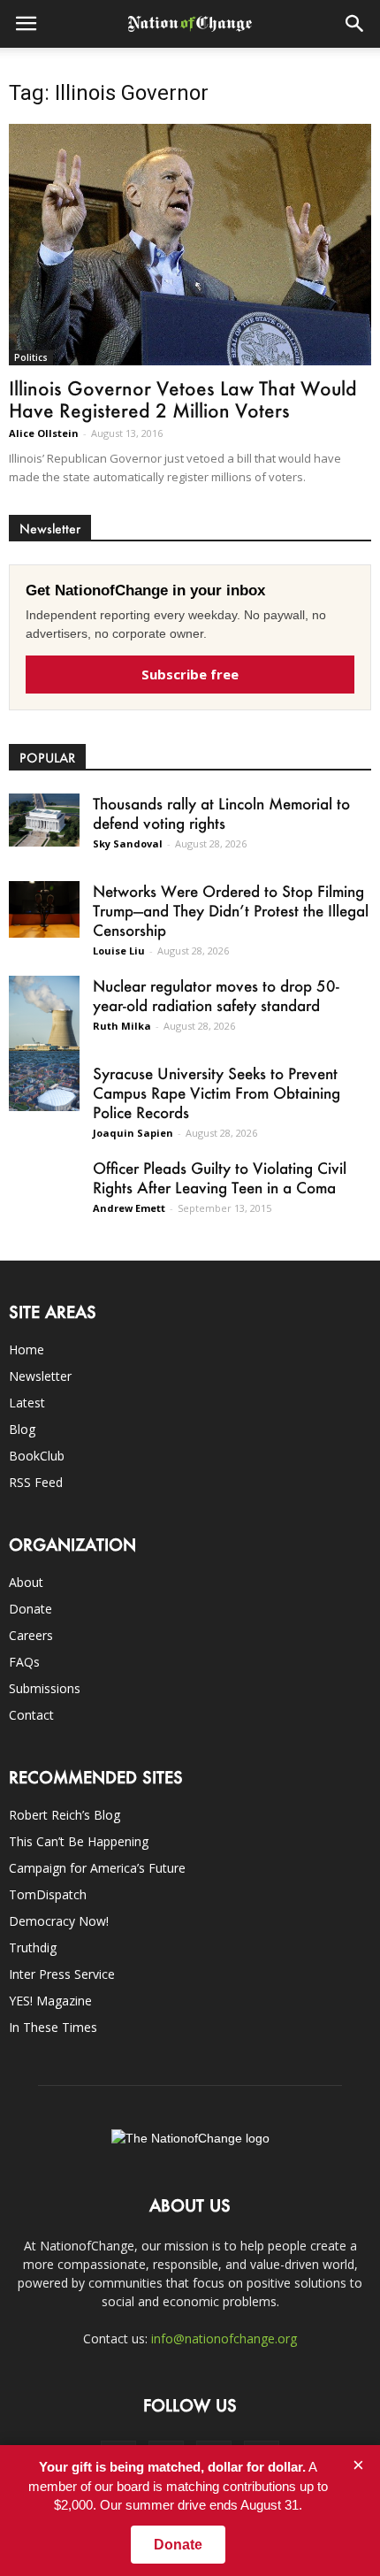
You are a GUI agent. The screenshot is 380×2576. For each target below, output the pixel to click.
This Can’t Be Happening (79, 1841)
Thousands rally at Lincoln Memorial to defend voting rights (221, 813)
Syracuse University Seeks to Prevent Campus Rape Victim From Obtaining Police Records (217, 1092)
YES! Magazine (50, 2001)
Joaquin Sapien (133, 1133)
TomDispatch (48, 1894)
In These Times (53, 2027)
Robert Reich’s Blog (65, 1815)
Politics (31, 357)
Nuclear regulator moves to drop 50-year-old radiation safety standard (216, 995)
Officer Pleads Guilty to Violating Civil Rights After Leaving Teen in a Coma (220, 1177)
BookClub (37, 1456)
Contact (31, 1715)
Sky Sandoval (128, 843)
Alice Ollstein (44, 433)
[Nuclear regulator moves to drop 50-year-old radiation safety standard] (44, 1020)
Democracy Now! (59, 1921)
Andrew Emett (129, 1208)
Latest (27, 1403)
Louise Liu (119, 951)
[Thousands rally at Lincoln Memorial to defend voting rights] (44, 820)
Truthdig (33, 1947)
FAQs (24, 1662)
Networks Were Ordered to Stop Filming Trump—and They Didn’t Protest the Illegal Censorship (231, 910)
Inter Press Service (62, 1974)
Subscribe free (190, 674)
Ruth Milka (122, 1026)
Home (27, 1349)
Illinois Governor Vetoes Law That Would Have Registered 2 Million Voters (183, 399)
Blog (22, 1429)
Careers (31, 1635)
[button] (355, 24)
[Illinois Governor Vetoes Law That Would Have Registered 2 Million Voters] (190, 245)
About (26, 1582)
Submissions (45, 1688)
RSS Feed (36, 1482)
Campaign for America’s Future (97, 1868)
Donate (30, 1609)
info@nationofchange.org (224, 2338)
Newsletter (40, 1376)
